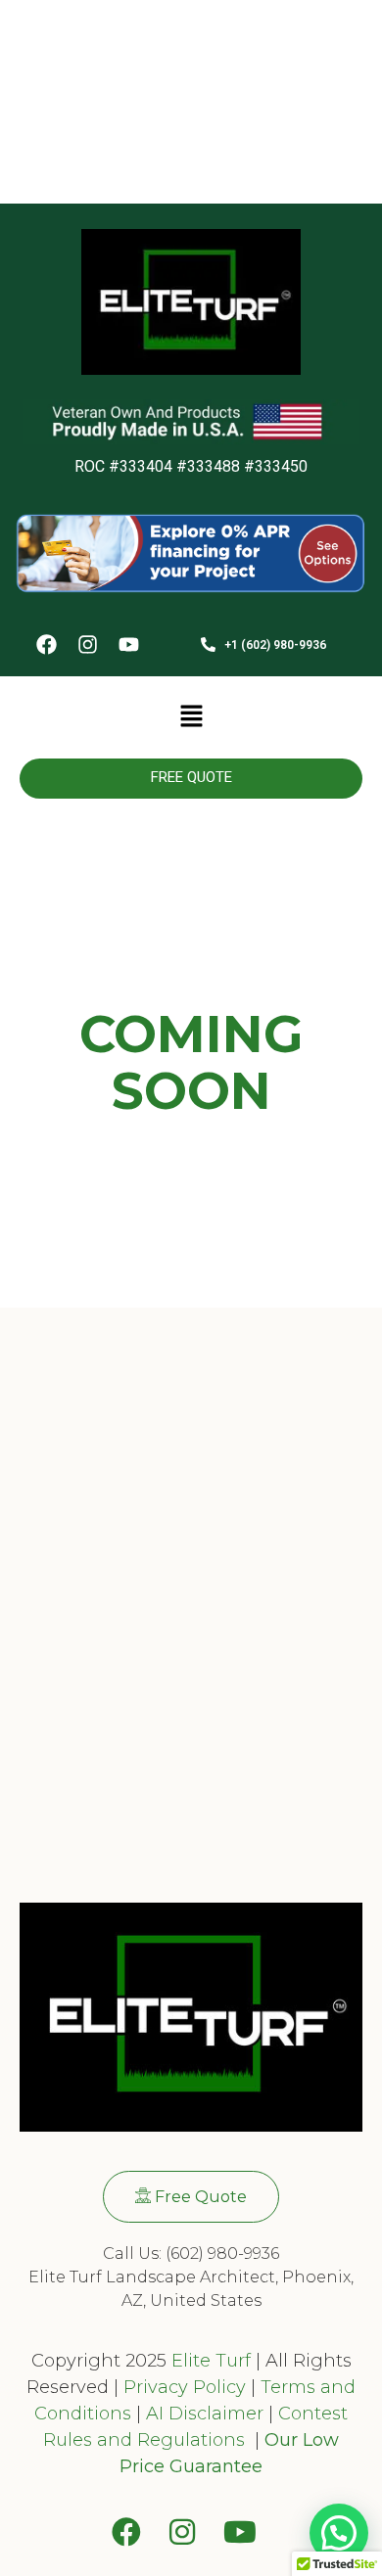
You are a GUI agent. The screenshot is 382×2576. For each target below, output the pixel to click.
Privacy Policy (182, 2387)
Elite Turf (211, 2361)
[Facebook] (46, 646)
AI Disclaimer (205, 2414)
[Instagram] (87, 646)
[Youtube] (128, 646)
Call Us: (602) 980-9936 (191, 2254)
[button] (191, 717)
